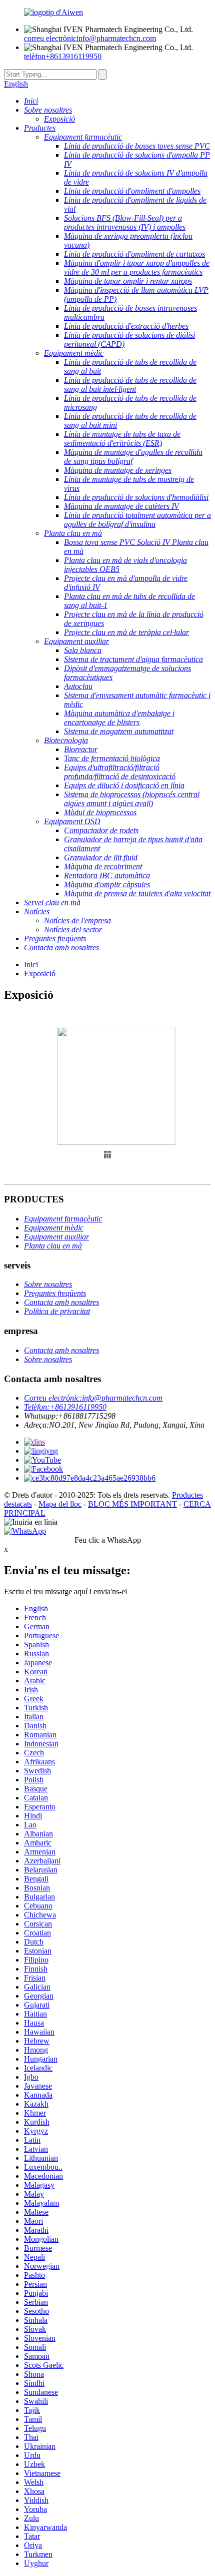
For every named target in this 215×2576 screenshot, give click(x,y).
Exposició (40, 974)
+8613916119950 (63, 56)
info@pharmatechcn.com (90, 38)
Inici (31, 964)
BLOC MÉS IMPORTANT (132, 1504)
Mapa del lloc (60, 1504)
